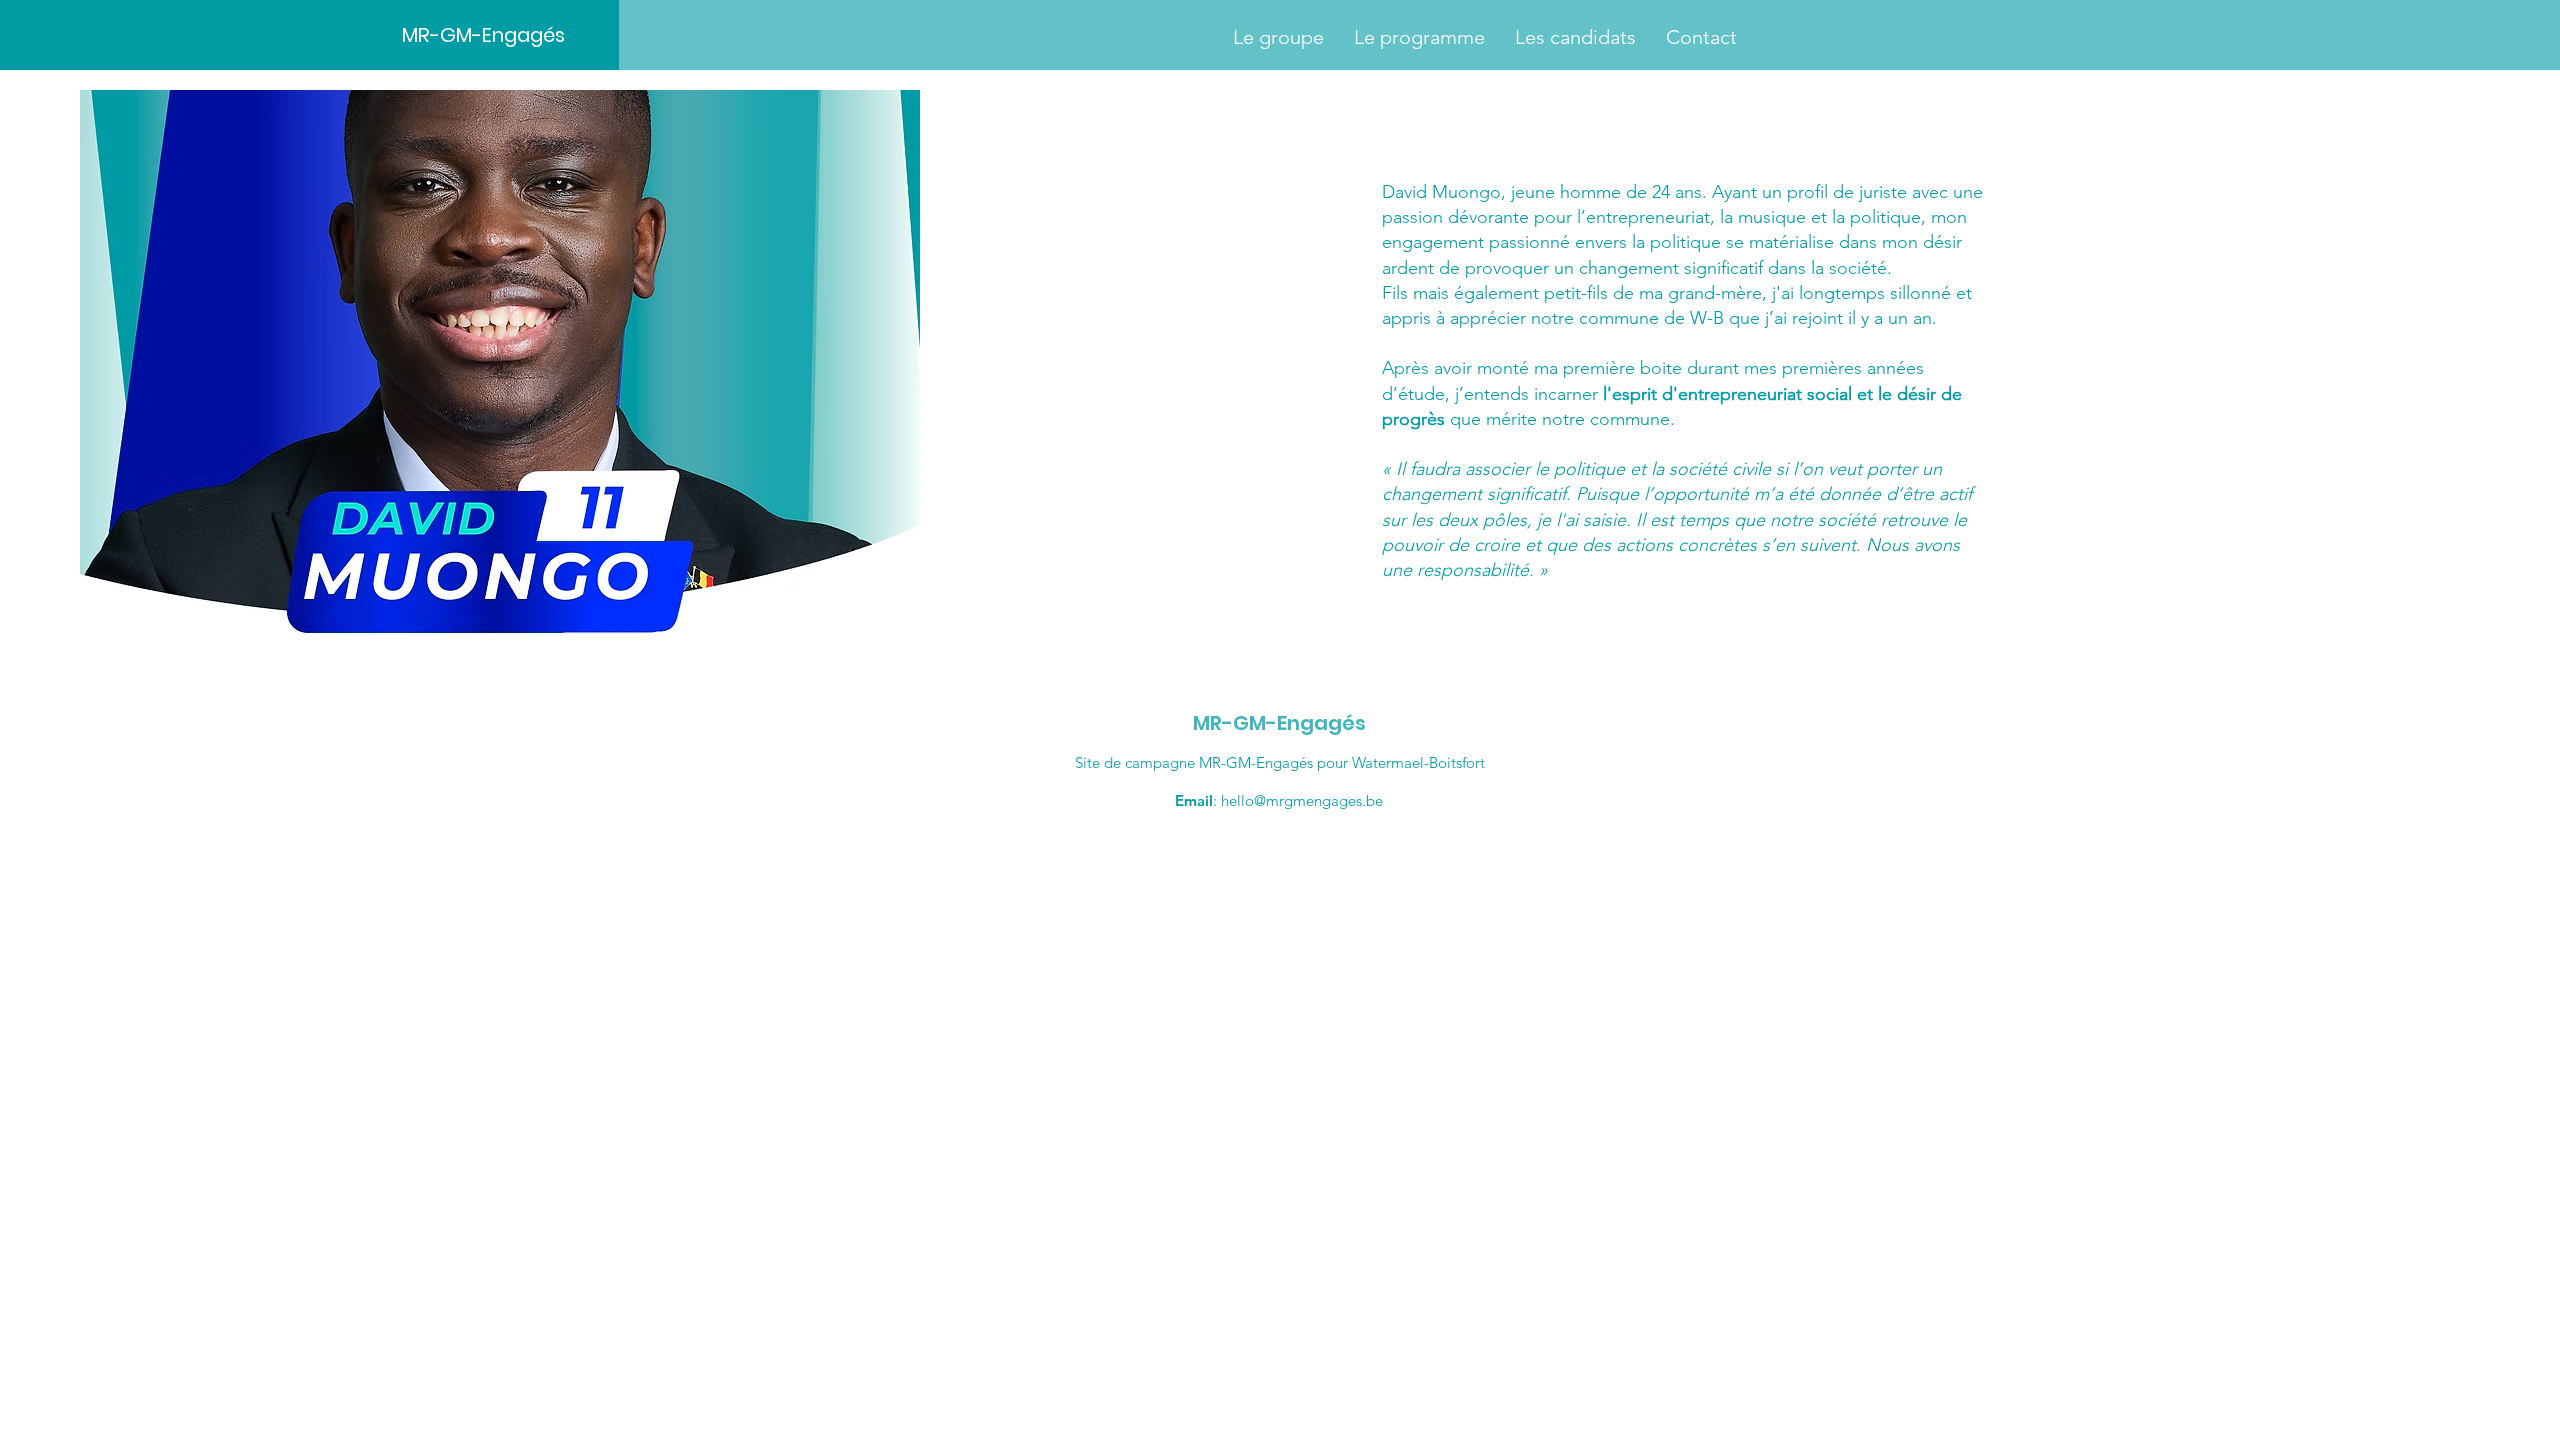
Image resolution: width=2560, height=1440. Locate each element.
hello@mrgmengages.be (1302, 800)
